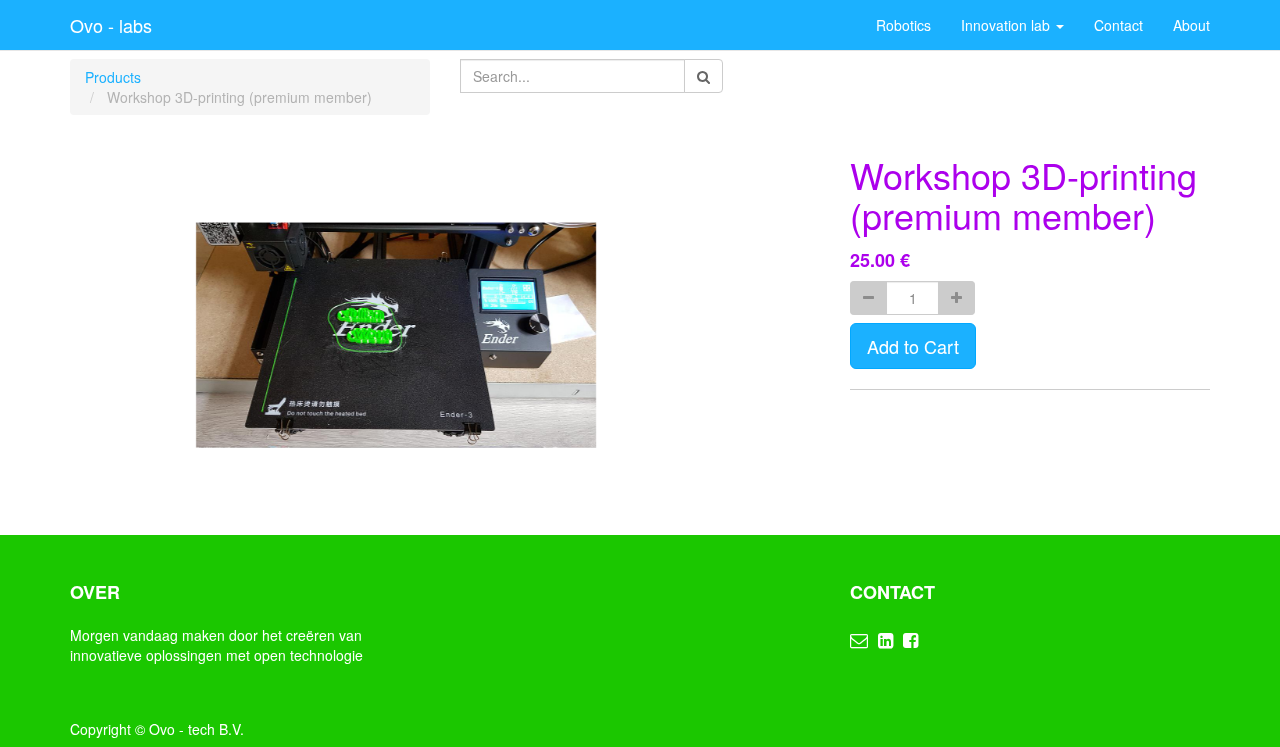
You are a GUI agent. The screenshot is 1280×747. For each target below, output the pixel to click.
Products (113, 77)
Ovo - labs (111, 25)
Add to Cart (913, 346)
